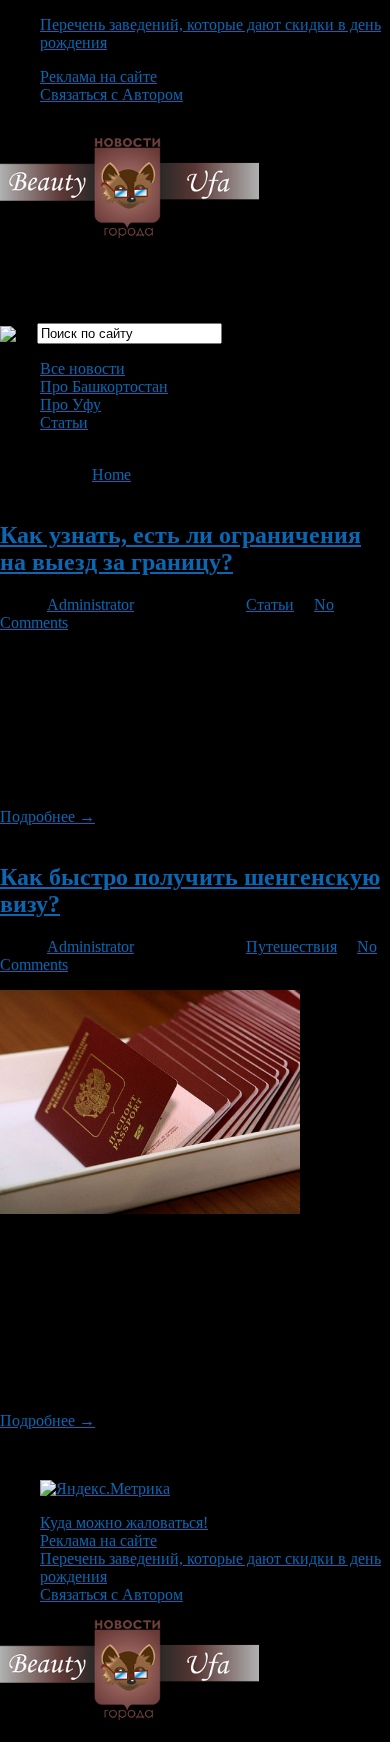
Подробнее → (47, 816)
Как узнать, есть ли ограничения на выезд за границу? (180, 548)
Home (111, 474)
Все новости (82, 368)
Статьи (64, 422)
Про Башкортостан (104, 386)
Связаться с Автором (111, 94)
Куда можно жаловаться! (124, 1522)
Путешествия (291, 946)
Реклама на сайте (98, 76)
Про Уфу (70, 404)
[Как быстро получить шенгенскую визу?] (150, 1208)
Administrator (90, 604)
